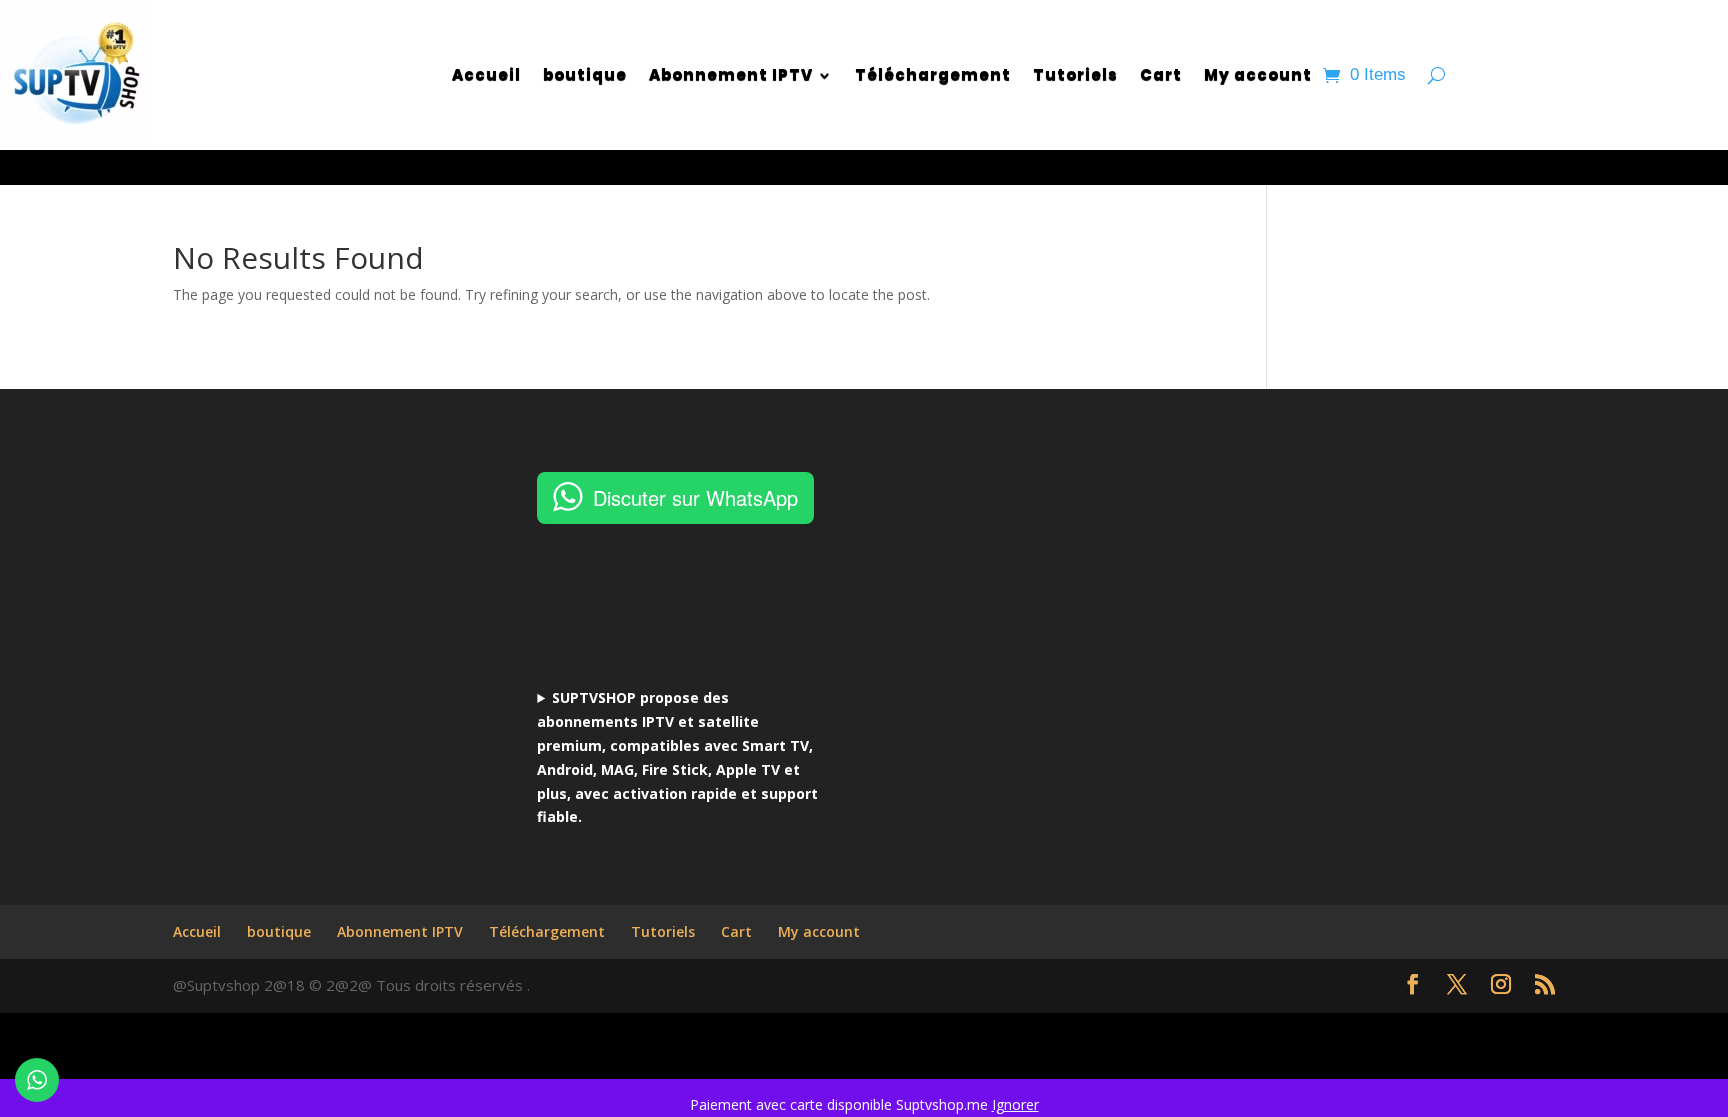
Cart (1161, 74)
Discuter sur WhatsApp (695, 497)
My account (1258, 74)
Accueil (486, 74)
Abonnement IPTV (731, 74)
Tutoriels (1075, 74)
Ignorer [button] (1015, 1104)
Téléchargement (933, 74)
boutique (585, 74)
